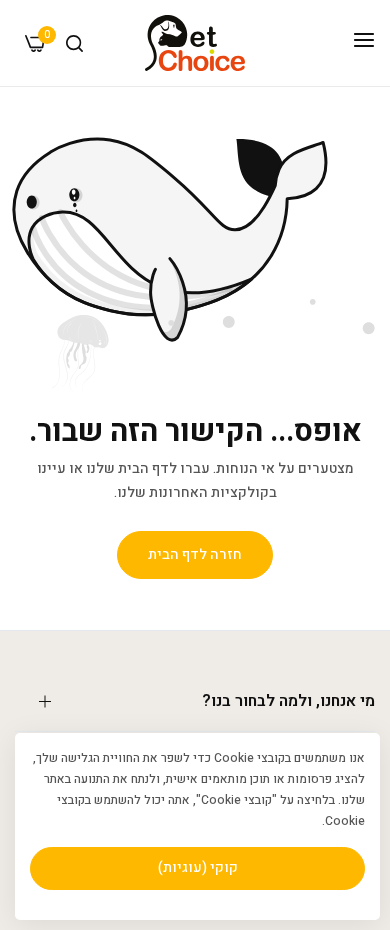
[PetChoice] (195, 43)
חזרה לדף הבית (195, 554)
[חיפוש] (74, 43)
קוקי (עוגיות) (198, 867)
